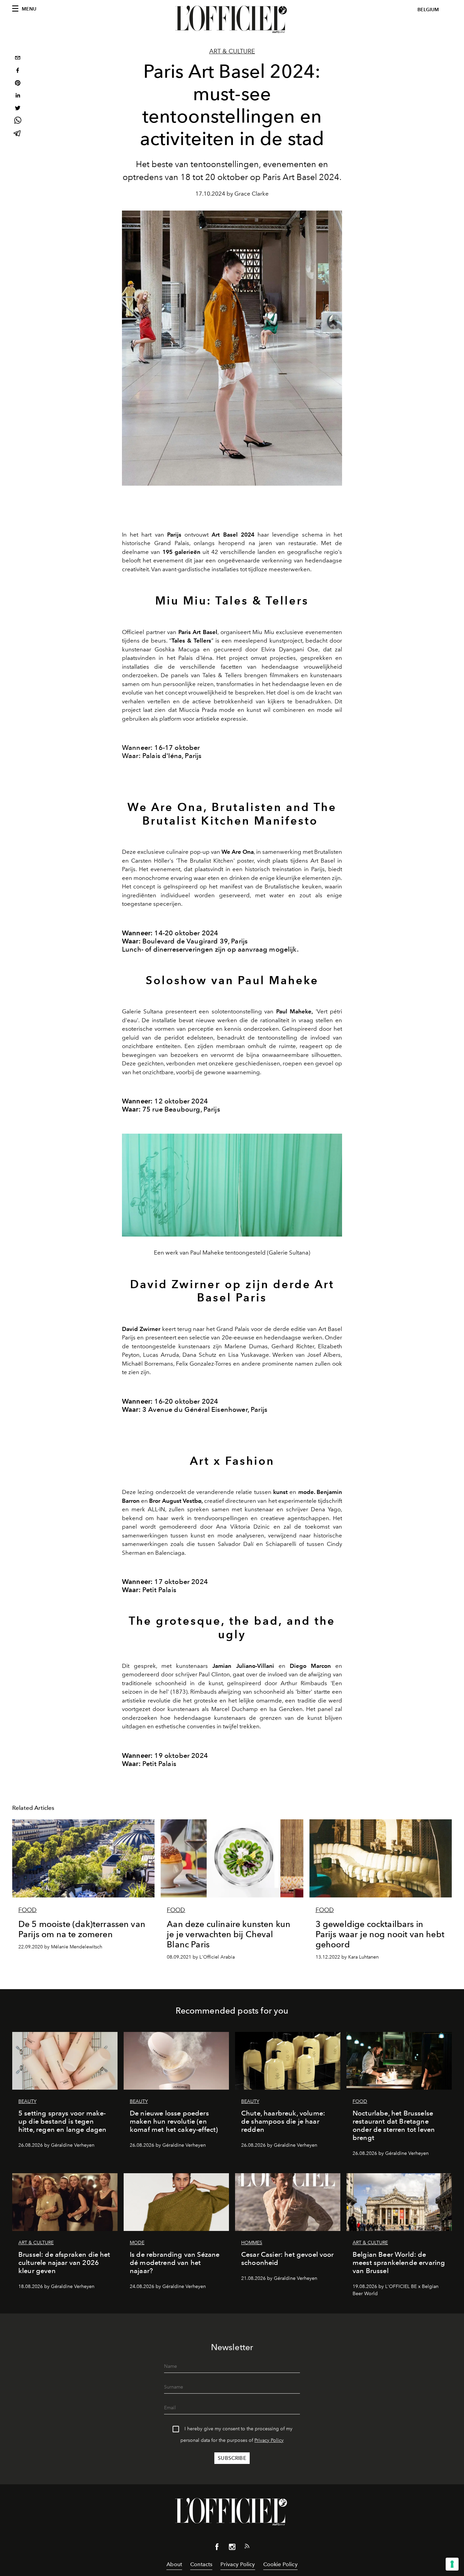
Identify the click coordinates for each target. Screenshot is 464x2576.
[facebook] (18, 71)
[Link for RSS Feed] (247, 2547)
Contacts (201, 2564)
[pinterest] (18, 84)
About (174, 2564)
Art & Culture (232, 51)
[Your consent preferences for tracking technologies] (452, 2564)
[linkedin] (18, 96)
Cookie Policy (280, 2564)
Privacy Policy (269, 2440)
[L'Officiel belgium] (232, 19)
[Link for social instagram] (232, 2548)
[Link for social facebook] (217, 2548)
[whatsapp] (18, 121)
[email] (18, 59)
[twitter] (18, 109)
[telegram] (18, 134)
